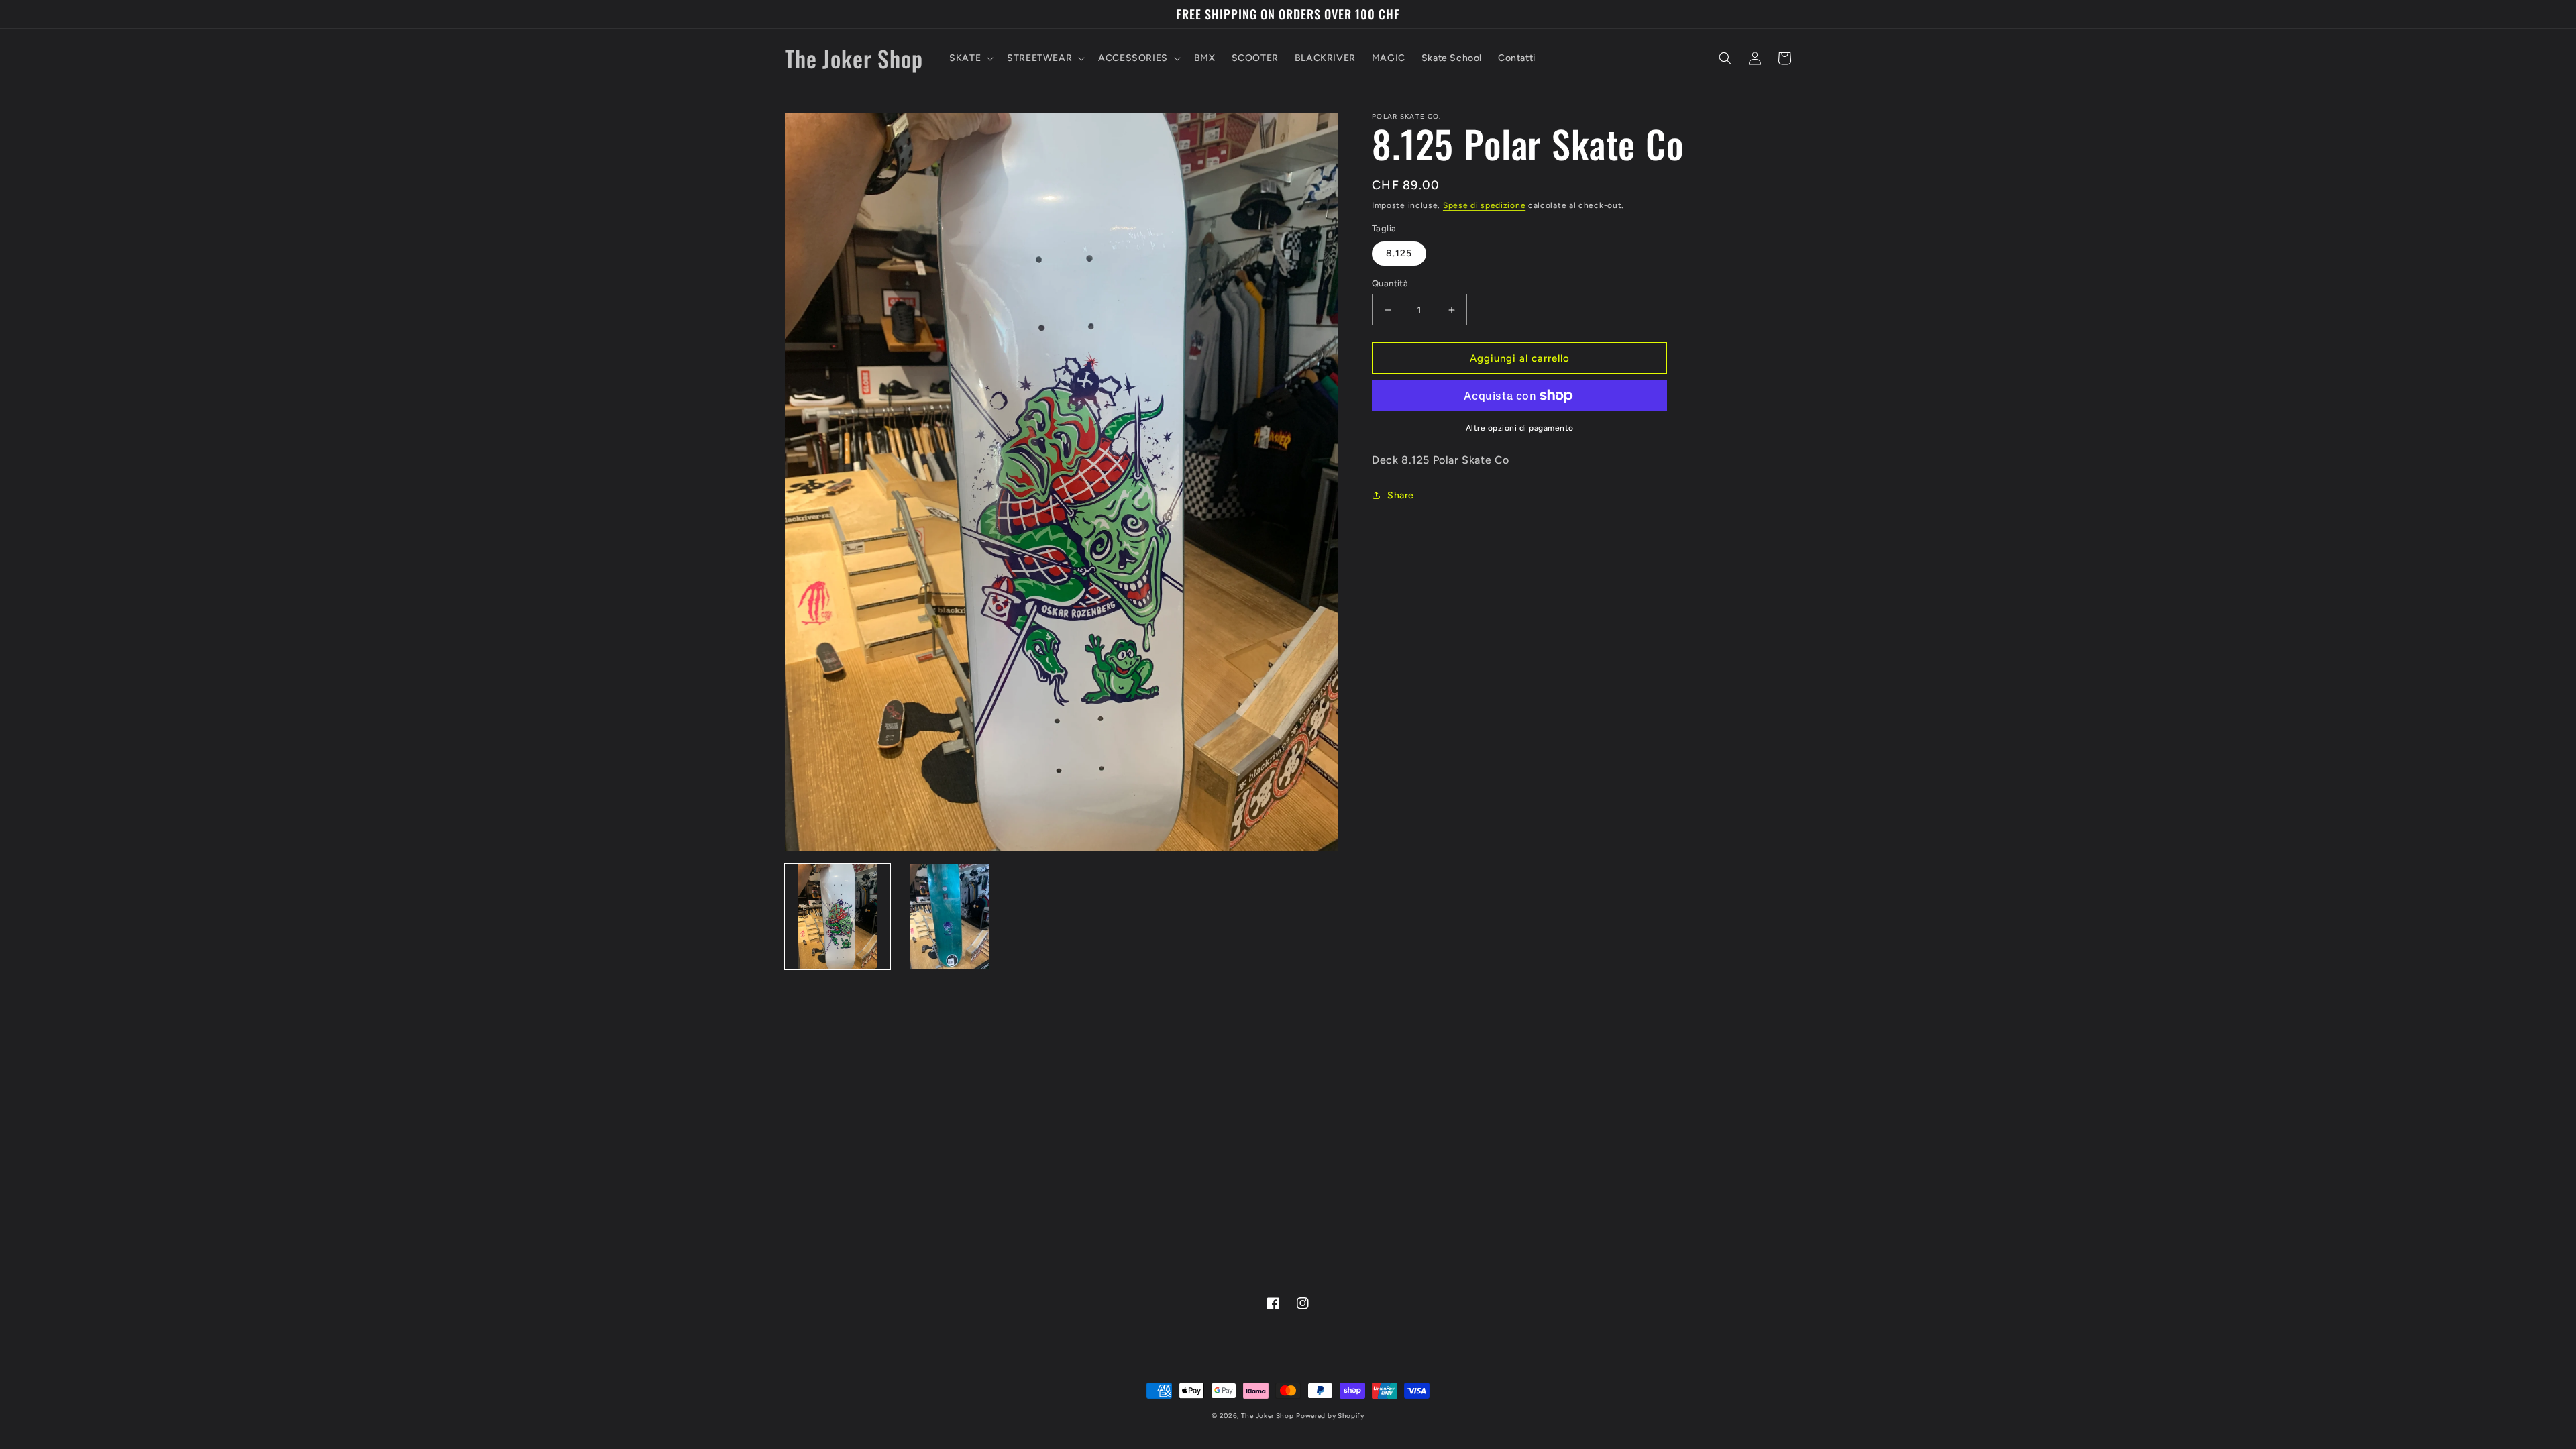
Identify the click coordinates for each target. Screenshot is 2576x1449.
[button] (970, 58)
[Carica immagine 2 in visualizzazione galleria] (950, 917)
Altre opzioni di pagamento (1520, 428)
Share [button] (1401, 495)
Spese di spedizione (1484, 205)
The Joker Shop (1268, 1416)
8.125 (1399, 253)
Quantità (1390, 283)
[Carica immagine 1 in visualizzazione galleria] (838, 917)
